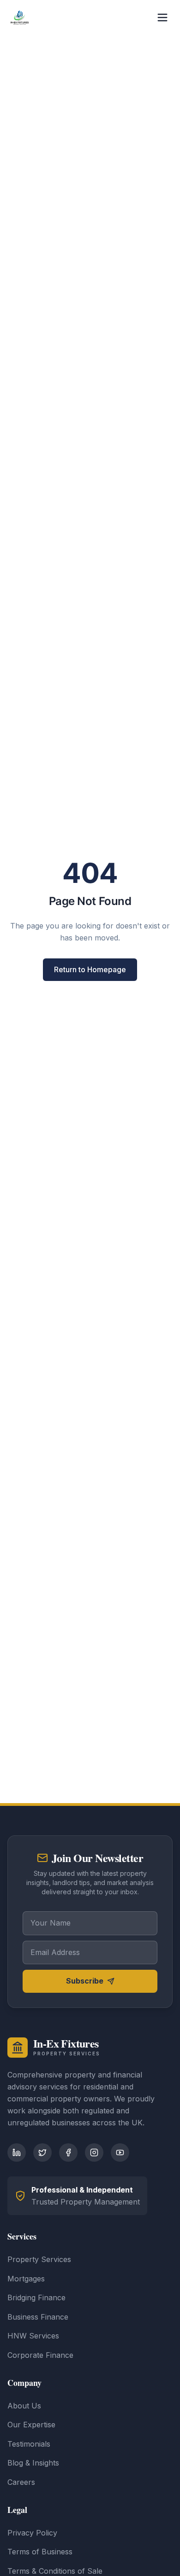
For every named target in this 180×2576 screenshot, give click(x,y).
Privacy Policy (32, 2533)
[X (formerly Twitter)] (42, 2152)
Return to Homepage (90, 969)
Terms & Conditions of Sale (55, 2571)
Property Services (39, 2259)
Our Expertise (31, 2425)
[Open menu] (162, 17)
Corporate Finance (40, 2355)
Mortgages (26, 2279)
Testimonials (29, 2444)
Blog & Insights (33, 2463)
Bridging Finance (36, 2298)
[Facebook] (68, 2152)
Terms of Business (40, 2552)
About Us (24, 2406)
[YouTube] (120, 2152)
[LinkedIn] (17, 2152)
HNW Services (33, 2336)
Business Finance (38, 2317)
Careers (21, 2482)
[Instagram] (94, 2152)
